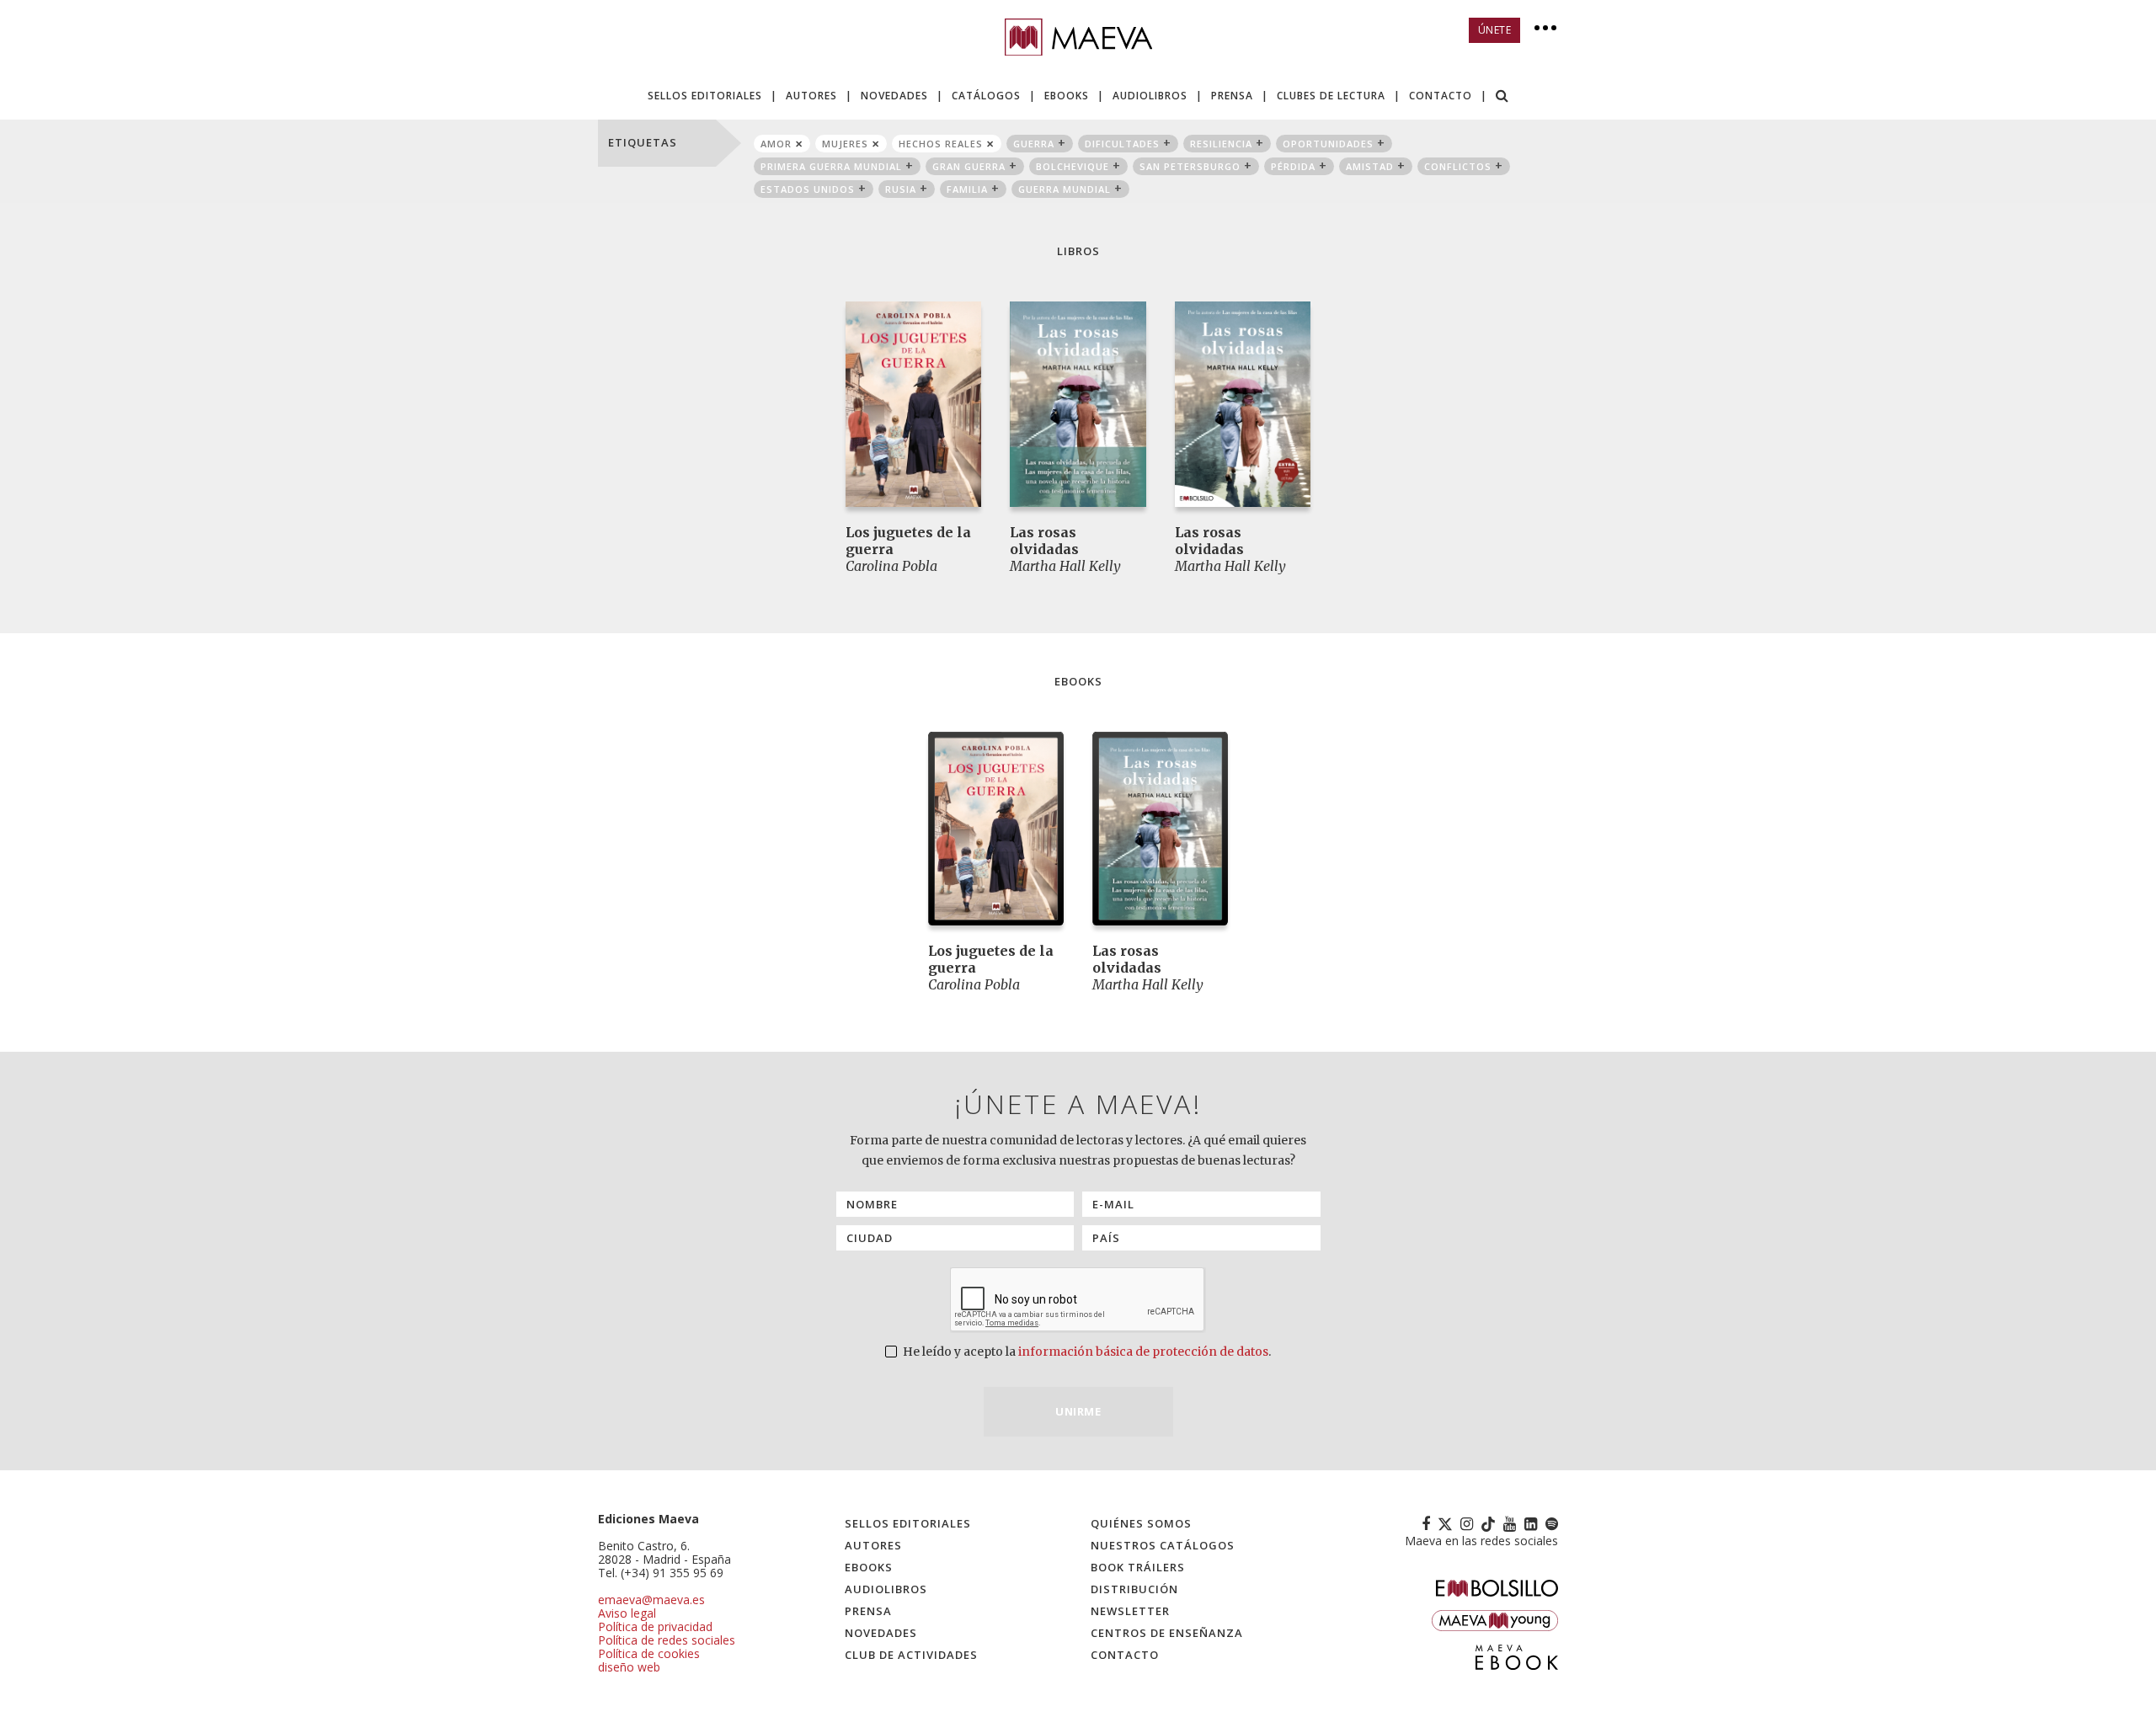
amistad (1370, 166)
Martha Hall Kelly (1065, 566)
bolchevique (1073, 166)
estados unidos (808, 189)
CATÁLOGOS (986, 96)
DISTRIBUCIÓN (1134, 1589)
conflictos (1458, 166)
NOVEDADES (894, 96)
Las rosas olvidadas (1044, 541)
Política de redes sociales (667, 1640)
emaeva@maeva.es (651, 1600)
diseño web (629, 1667)
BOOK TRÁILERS (1138, 1567)
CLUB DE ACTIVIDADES (911, 1655)
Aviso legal (627, 1613)
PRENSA (1232, 96)
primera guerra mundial (831, 166)
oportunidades (1328, 144)
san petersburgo (1190, 166)
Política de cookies (649, 1653)
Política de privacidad (655, 1626)
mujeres (845, 144)
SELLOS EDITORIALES (705, 96)
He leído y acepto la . (1086, 1352)
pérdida (1293, 166)
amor (776, 144)
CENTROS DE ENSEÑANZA (1167, 1633)
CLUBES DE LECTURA (1331, 96)
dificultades (1122, 144)
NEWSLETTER (1130, 1611)
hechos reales (941, 144)
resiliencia (1221, 144)
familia (967, 189)
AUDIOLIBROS (1150, 96)
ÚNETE (1495, 30)
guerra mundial (1065, 189)
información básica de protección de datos (1143, 1352)
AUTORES (811, 96)
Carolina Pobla (891, 566)
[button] (1502, 97)
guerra (1034, 144)
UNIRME (1078, 1411)
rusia (901, 189)
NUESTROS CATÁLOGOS (1163, 1545)
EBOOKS (1067, 96)
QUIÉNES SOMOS (1141, 1523)
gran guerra (969, 166)
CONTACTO (1441, 96)
